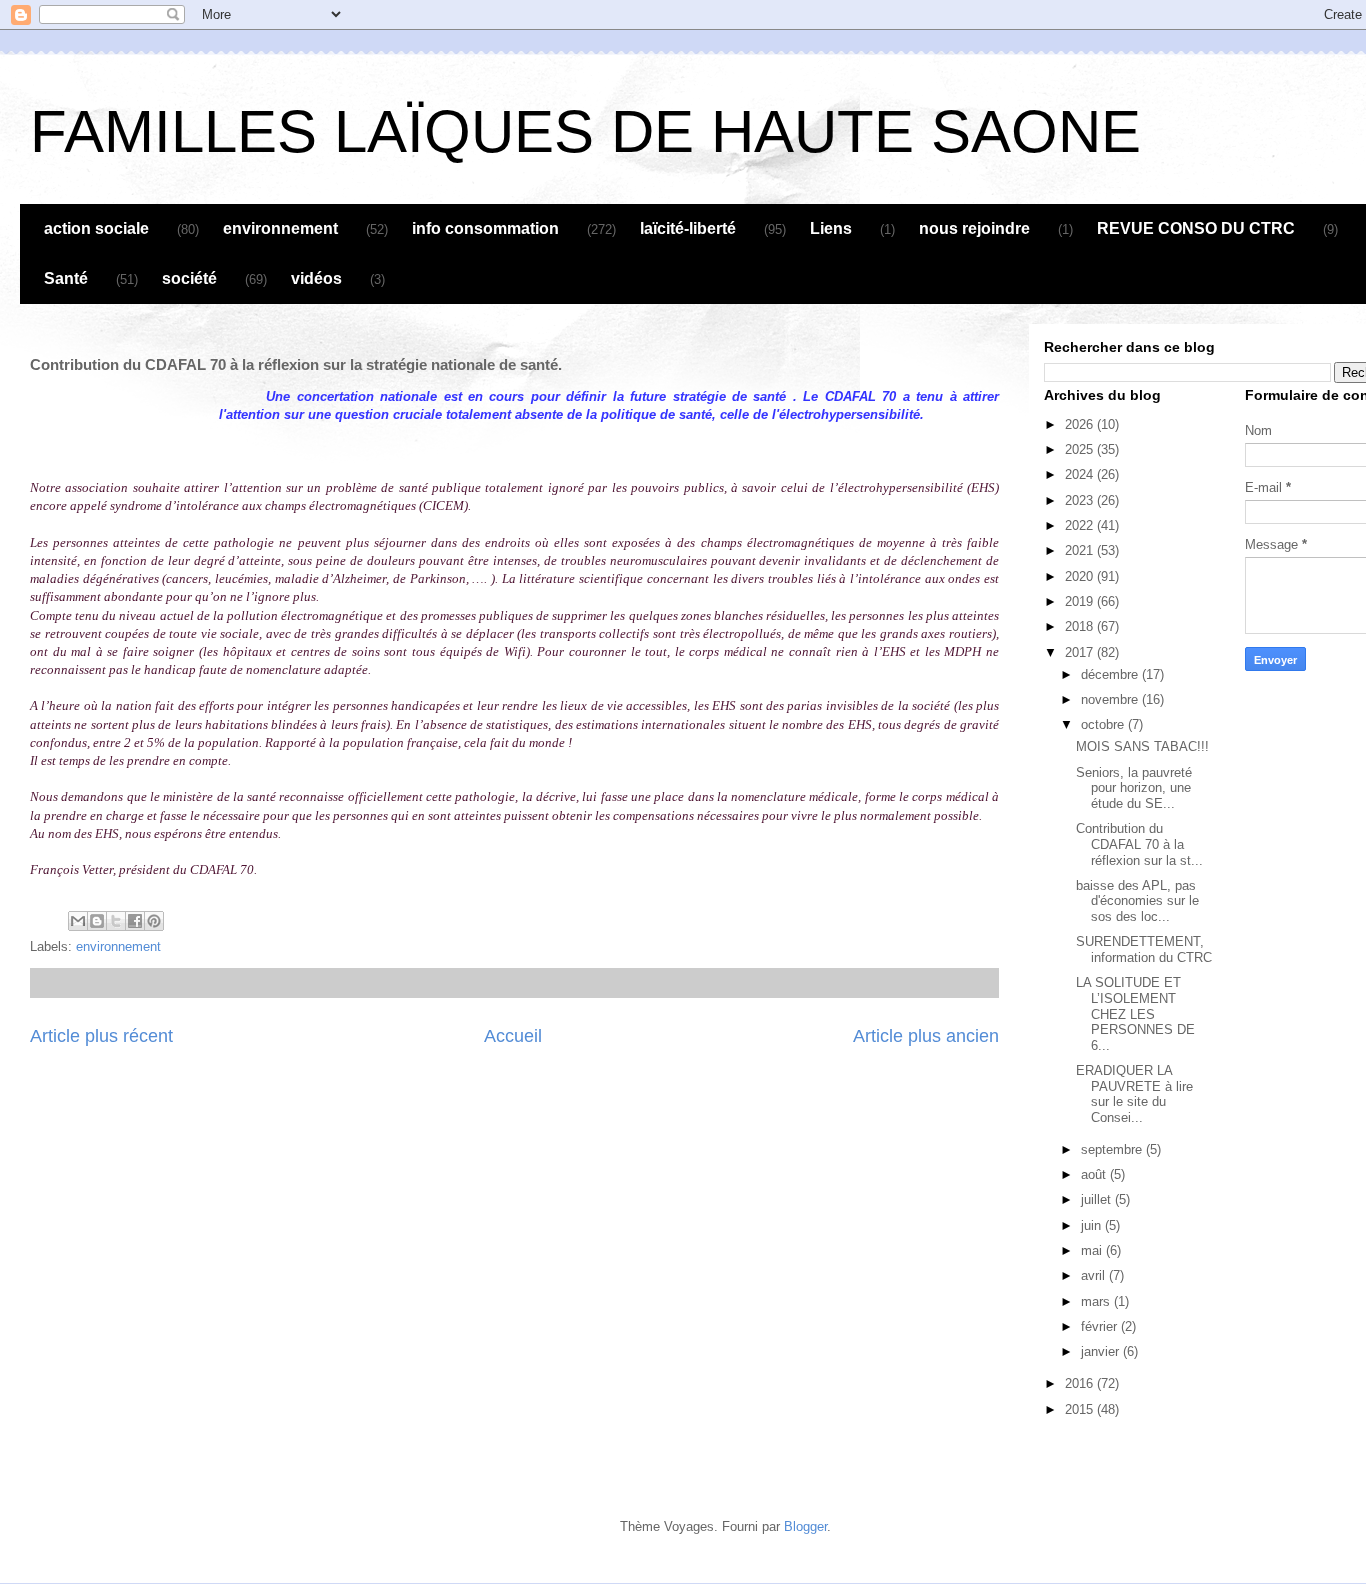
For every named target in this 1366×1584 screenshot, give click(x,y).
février (1101, 1326)
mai (1093, 1250)
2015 (1081, 1409)
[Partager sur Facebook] (135, 921)
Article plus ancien (926, 1036)
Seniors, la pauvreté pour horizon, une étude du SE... (1134, 788)
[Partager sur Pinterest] (154, 921)
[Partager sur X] (116, 921)
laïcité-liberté (688, 228)
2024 (1081, 474)
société (189, 278)
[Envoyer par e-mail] (78, 921)
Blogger (805, 1526)
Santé (66, 278)
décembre (1111, 674)
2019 (1081, 601)
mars (1097, 1301)
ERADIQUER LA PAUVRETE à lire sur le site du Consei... (1134, 1094)
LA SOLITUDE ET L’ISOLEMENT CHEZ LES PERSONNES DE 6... (1135, 1013)
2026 (1081, 424)
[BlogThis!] (97, 921)
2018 (1081, 626)
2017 (1081, 652)
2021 (1081, 550)
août (1095, 1174)
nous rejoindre (974, 228)
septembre (1113, 1149)
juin (1093, 1225)
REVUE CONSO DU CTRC (1196, 228)
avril (1095, 1275)
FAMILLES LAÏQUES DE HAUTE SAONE (585, 131)
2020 (1081, 576)
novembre (1111, 699)
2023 (1081, 500)
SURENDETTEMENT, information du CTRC (1144, 949)
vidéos (316, 278)
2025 (1081, 449)
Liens (831, 228)
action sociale (96, 228)
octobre (1104, 724)
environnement (280, 228)
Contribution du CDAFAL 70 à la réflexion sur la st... (1139, 844)
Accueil (513, 1036)
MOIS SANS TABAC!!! (1142, 746)
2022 (1081, 525)
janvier (1102, 1351)
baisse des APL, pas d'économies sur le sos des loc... (1137, 901)
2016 (1081, 1383)
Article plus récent (101, 1036)
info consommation (485, 228)
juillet (1098, 1199)
